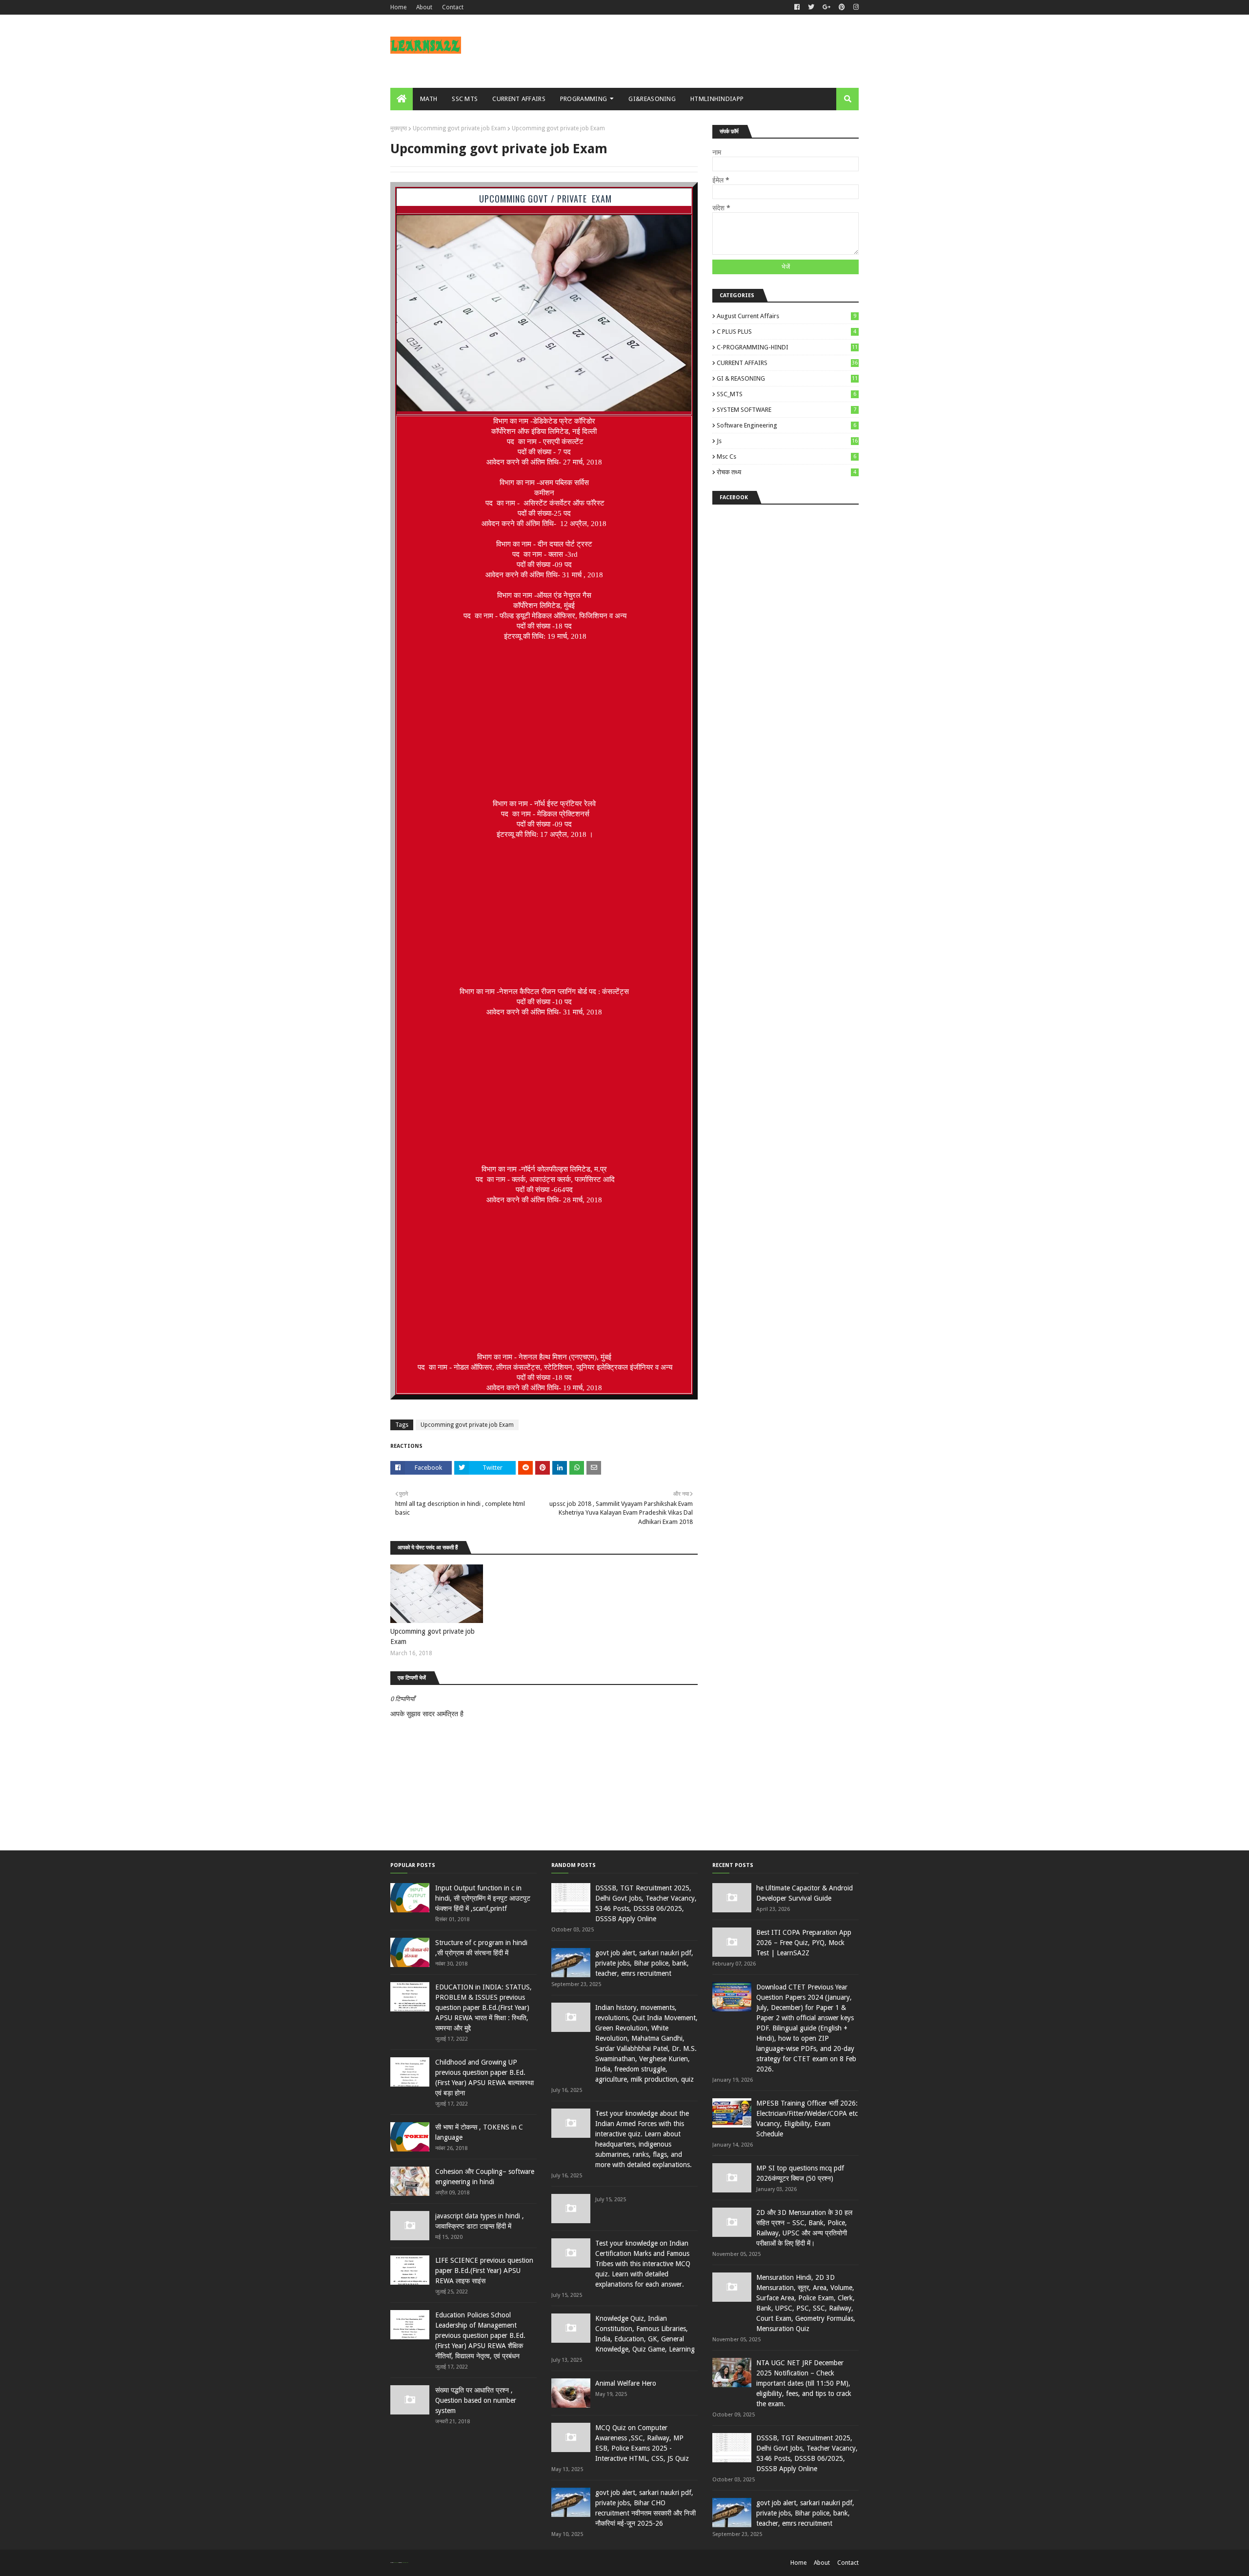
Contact (453, 7)
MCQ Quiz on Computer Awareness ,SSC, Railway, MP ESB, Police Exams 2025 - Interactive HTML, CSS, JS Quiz (642, 2443)
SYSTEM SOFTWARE (786, 410)
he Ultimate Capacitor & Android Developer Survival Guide (805, 1893)
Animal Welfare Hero (626, 2383)
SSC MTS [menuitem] (465, 99)
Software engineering (786, 425)
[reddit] (525, 1468)
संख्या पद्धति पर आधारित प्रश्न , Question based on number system (476, 2400)
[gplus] (826, 7)
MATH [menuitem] (429, 99)
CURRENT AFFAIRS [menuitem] (519, 99)
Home (398, 7)
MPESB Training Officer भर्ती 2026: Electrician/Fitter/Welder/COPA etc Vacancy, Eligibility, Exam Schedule (807, 2119)
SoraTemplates (396, 2563)
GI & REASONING (787, 378)
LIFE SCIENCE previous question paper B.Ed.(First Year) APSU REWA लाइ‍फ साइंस (484, 2271)
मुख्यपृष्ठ (399, 128)
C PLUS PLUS (786, 332)
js (787, 441)
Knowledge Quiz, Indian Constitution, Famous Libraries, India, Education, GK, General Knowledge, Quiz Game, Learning (645, 2334)
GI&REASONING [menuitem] (652, 99)
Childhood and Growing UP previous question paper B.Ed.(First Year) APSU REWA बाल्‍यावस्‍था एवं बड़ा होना (484, 2078)
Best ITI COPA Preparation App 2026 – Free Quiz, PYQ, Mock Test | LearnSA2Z (804, 1943)
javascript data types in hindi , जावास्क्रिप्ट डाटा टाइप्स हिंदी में (480, 2221)
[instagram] (855, 7)
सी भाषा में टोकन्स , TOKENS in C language (479, 2132)
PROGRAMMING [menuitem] (584, 99)
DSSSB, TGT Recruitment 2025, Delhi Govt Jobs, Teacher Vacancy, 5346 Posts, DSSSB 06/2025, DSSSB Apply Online (646, 1903)
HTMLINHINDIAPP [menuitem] (717, 99)
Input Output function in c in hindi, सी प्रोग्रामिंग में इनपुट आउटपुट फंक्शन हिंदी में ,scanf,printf (483, 1898)
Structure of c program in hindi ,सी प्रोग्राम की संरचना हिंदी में (481, 1948)
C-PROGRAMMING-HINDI (787, 347)
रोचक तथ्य (786, 472)
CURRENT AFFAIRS (787, 363)
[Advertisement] (544, 720)
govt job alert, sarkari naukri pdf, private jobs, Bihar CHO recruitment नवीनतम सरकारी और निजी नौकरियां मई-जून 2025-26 (645, 2508)
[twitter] (811, 7)
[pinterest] (842, 7)
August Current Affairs (786, 316)
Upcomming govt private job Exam (459, 128)
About (424, 7)
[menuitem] (402, 99)
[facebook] (797, 7)
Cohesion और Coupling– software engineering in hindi (485, 2177)
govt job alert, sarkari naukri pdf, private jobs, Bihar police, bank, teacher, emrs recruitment (644, 1963)
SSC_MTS (786, 394)
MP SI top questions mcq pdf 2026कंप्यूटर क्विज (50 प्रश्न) (800, 2173)
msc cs (786, 456)
